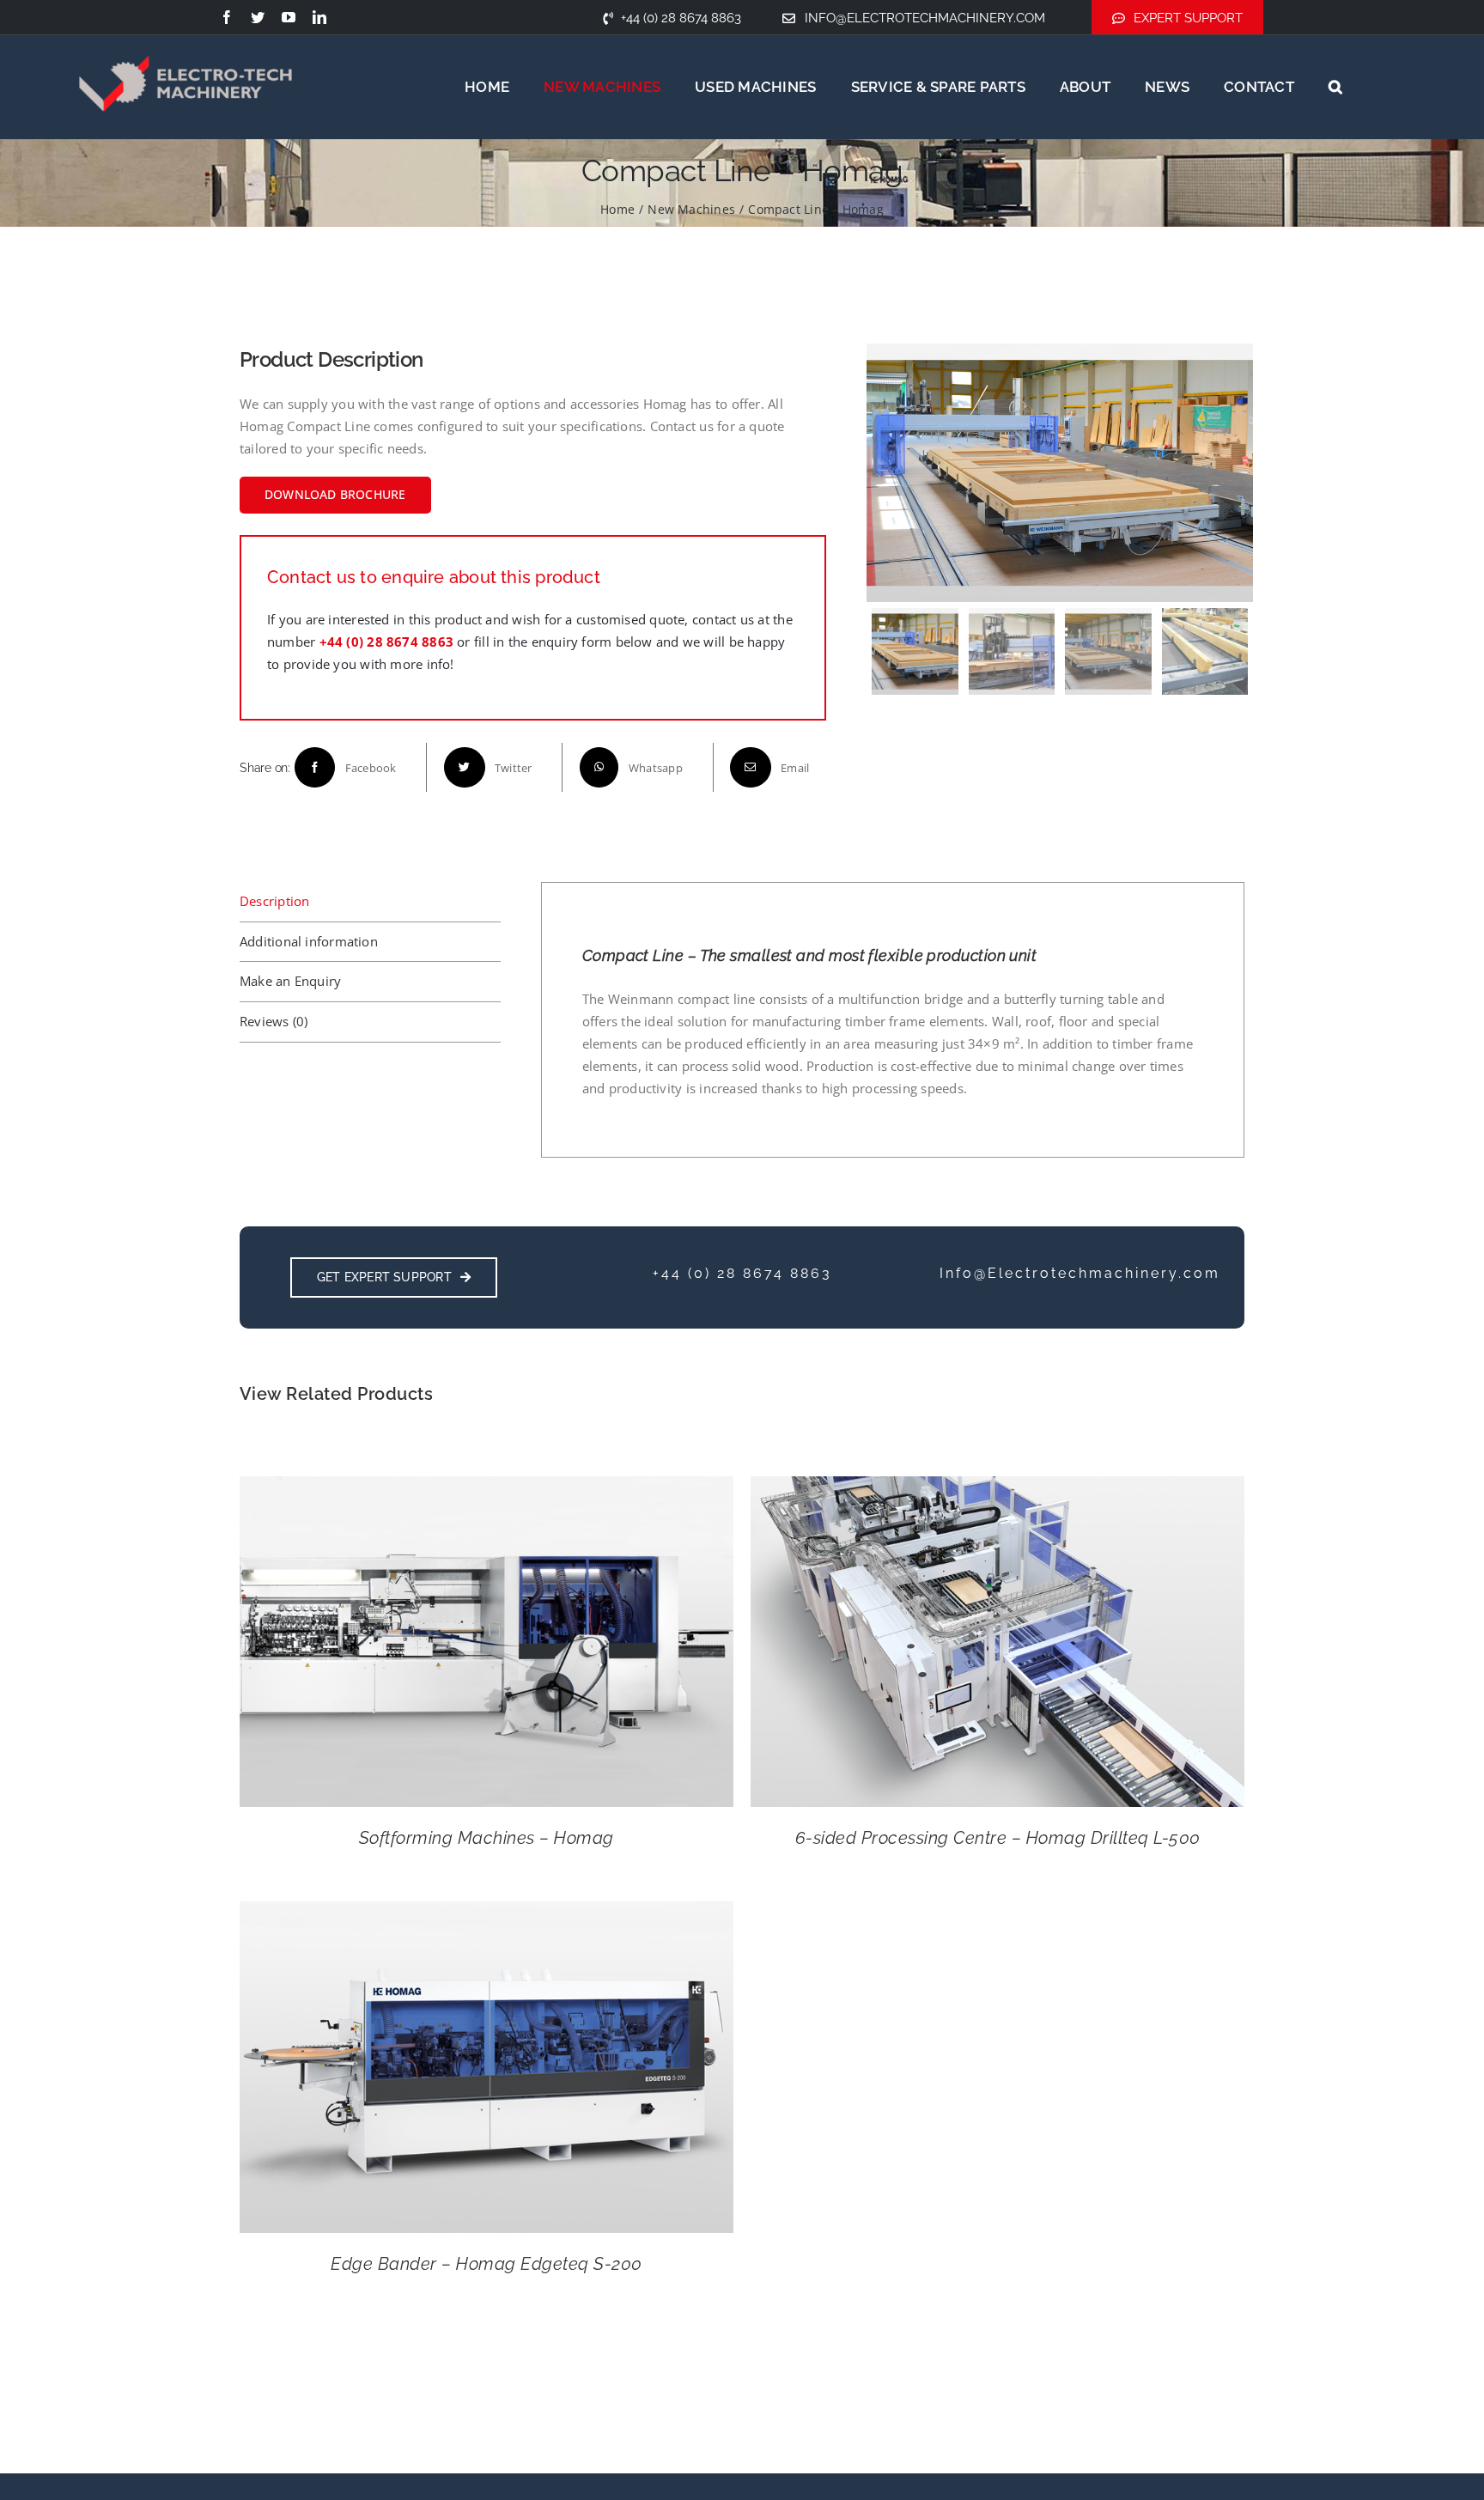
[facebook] (227, 17)
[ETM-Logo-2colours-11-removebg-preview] (185, 34)
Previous (884, 472)
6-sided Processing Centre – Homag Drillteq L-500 (998, 1838)
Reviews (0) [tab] (274, 1021)
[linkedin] (319, 17)
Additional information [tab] (309, 941)
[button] (1335, 87)
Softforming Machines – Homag (487, 1838)
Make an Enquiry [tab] (290, 981)
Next (1237, 472)
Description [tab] (274, 901)
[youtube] (289, 17)
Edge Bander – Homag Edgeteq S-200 (487, 2264)
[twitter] (258, 17)
